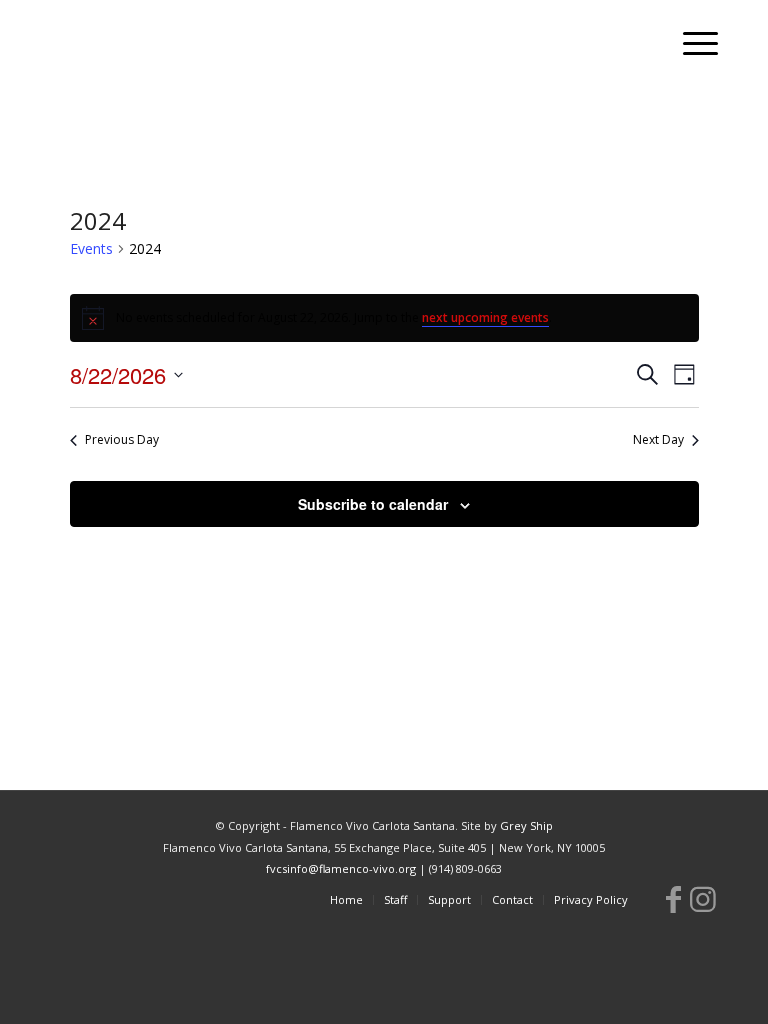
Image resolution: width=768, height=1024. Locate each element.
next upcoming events (485, 317)
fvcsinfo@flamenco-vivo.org (341, 868)
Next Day (658, 440)
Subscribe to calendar (373, 504)
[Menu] (690, 45)
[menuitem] (690, 45)
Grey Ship (526, 825)
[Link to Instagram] (703, 899)
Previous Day (122, 440)
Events (91, 248)
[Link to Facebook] (673, 899)
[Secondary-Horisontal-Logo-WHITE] (185, 45)
